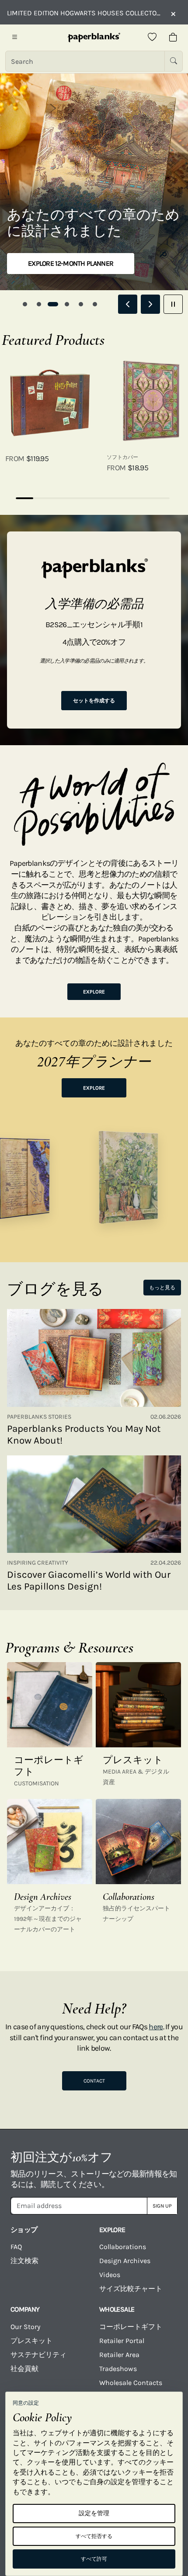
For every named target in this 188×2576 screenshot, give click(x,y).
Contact (94, 2081)
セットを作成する (94, 701)
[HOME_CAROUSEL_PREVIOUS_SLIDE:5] (128, 304)
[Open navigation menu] (15, 38)
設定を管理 (94, 2513)
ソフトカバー (122, 457)
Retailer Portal (122, 2341)
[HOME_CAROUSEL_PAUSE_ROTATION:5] (173, 304)
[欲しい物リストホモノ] (152, 38)
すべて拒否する (94, 2536)
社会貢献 (24, 2369)
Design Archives (125, 2261)
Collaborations (123, 2247)
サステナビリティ (38, 2355)
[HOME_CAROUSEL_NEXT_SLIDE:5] (150, 304)
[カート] (173, 38)
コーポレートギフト (131, 2327)
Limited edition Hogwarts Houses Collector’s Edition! (84, 13)
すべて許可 (94, 2559)
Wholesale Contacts (131, 2383)
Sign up (162, 2206)
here (156, 2027)
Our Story (25, 2327)
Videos (110, 2275)
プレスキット (31, 2341)
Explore (94, 992)
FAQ (16, 2247)
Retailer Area (119, 2355)
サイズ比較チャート (131, 2289)
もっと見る (162, 1288)
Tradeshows (118, 2369)
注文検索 (24, 2261)
